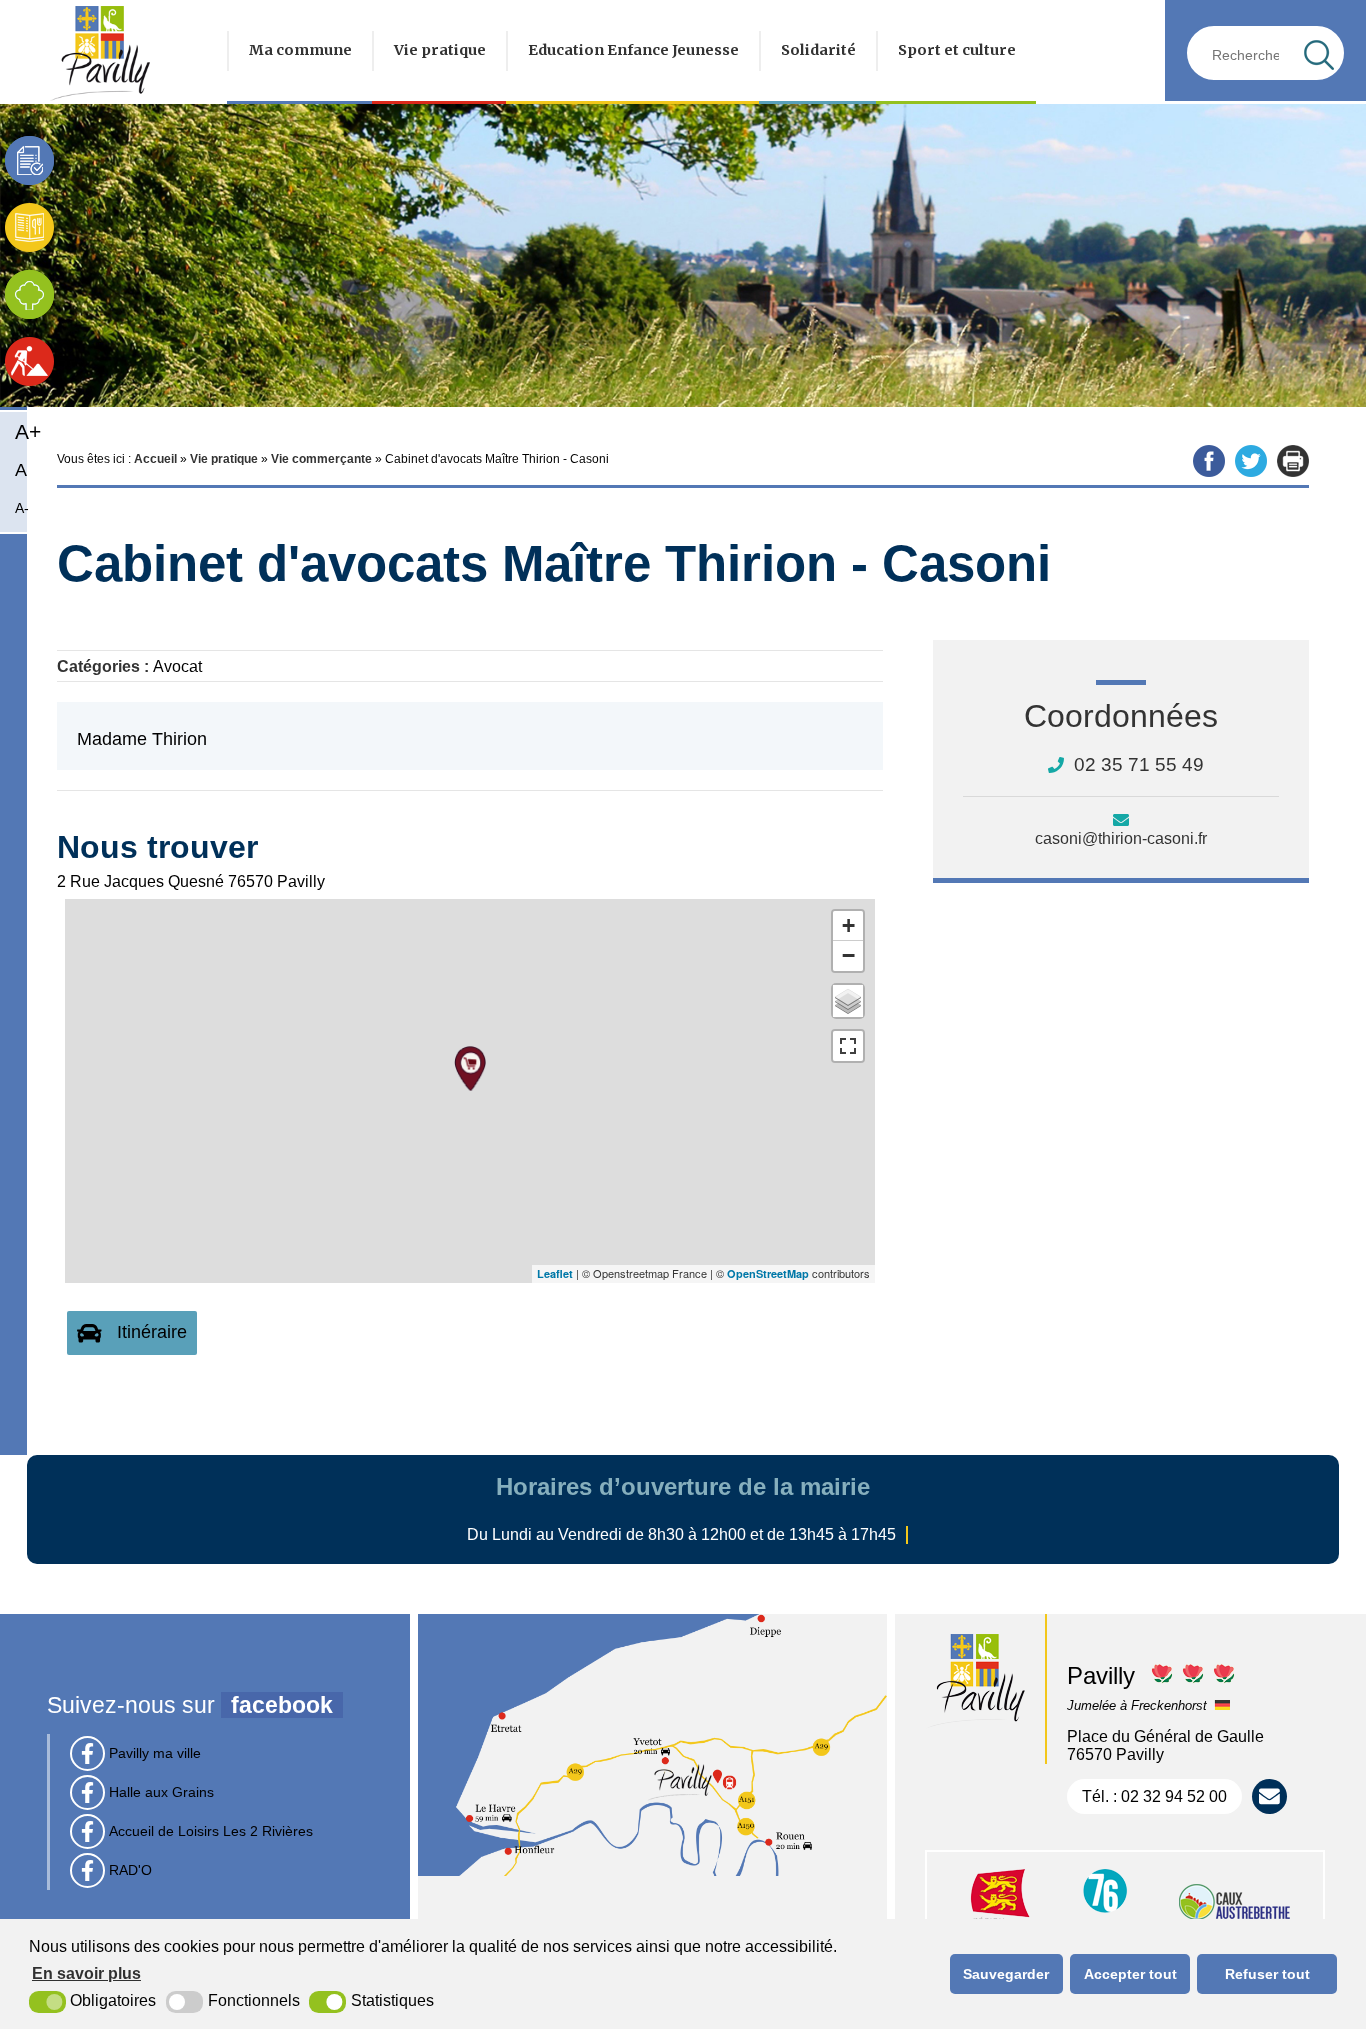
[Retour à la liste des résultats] (1219, 562)
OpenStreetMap (768, 1273)
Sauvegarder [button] (1006, 1974)
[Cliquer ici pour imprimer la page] (1293, 461)
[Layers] (848, 1001)
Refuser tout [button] (1267, 1974)
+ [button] (848, 925)
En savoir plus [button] (86, 1973)
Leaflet (555, 1273)
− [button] (848, 955)
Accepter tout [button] (1130, 1974)
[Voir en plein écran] (848, 1046)
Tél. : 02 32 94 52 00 (1154, 1796)
